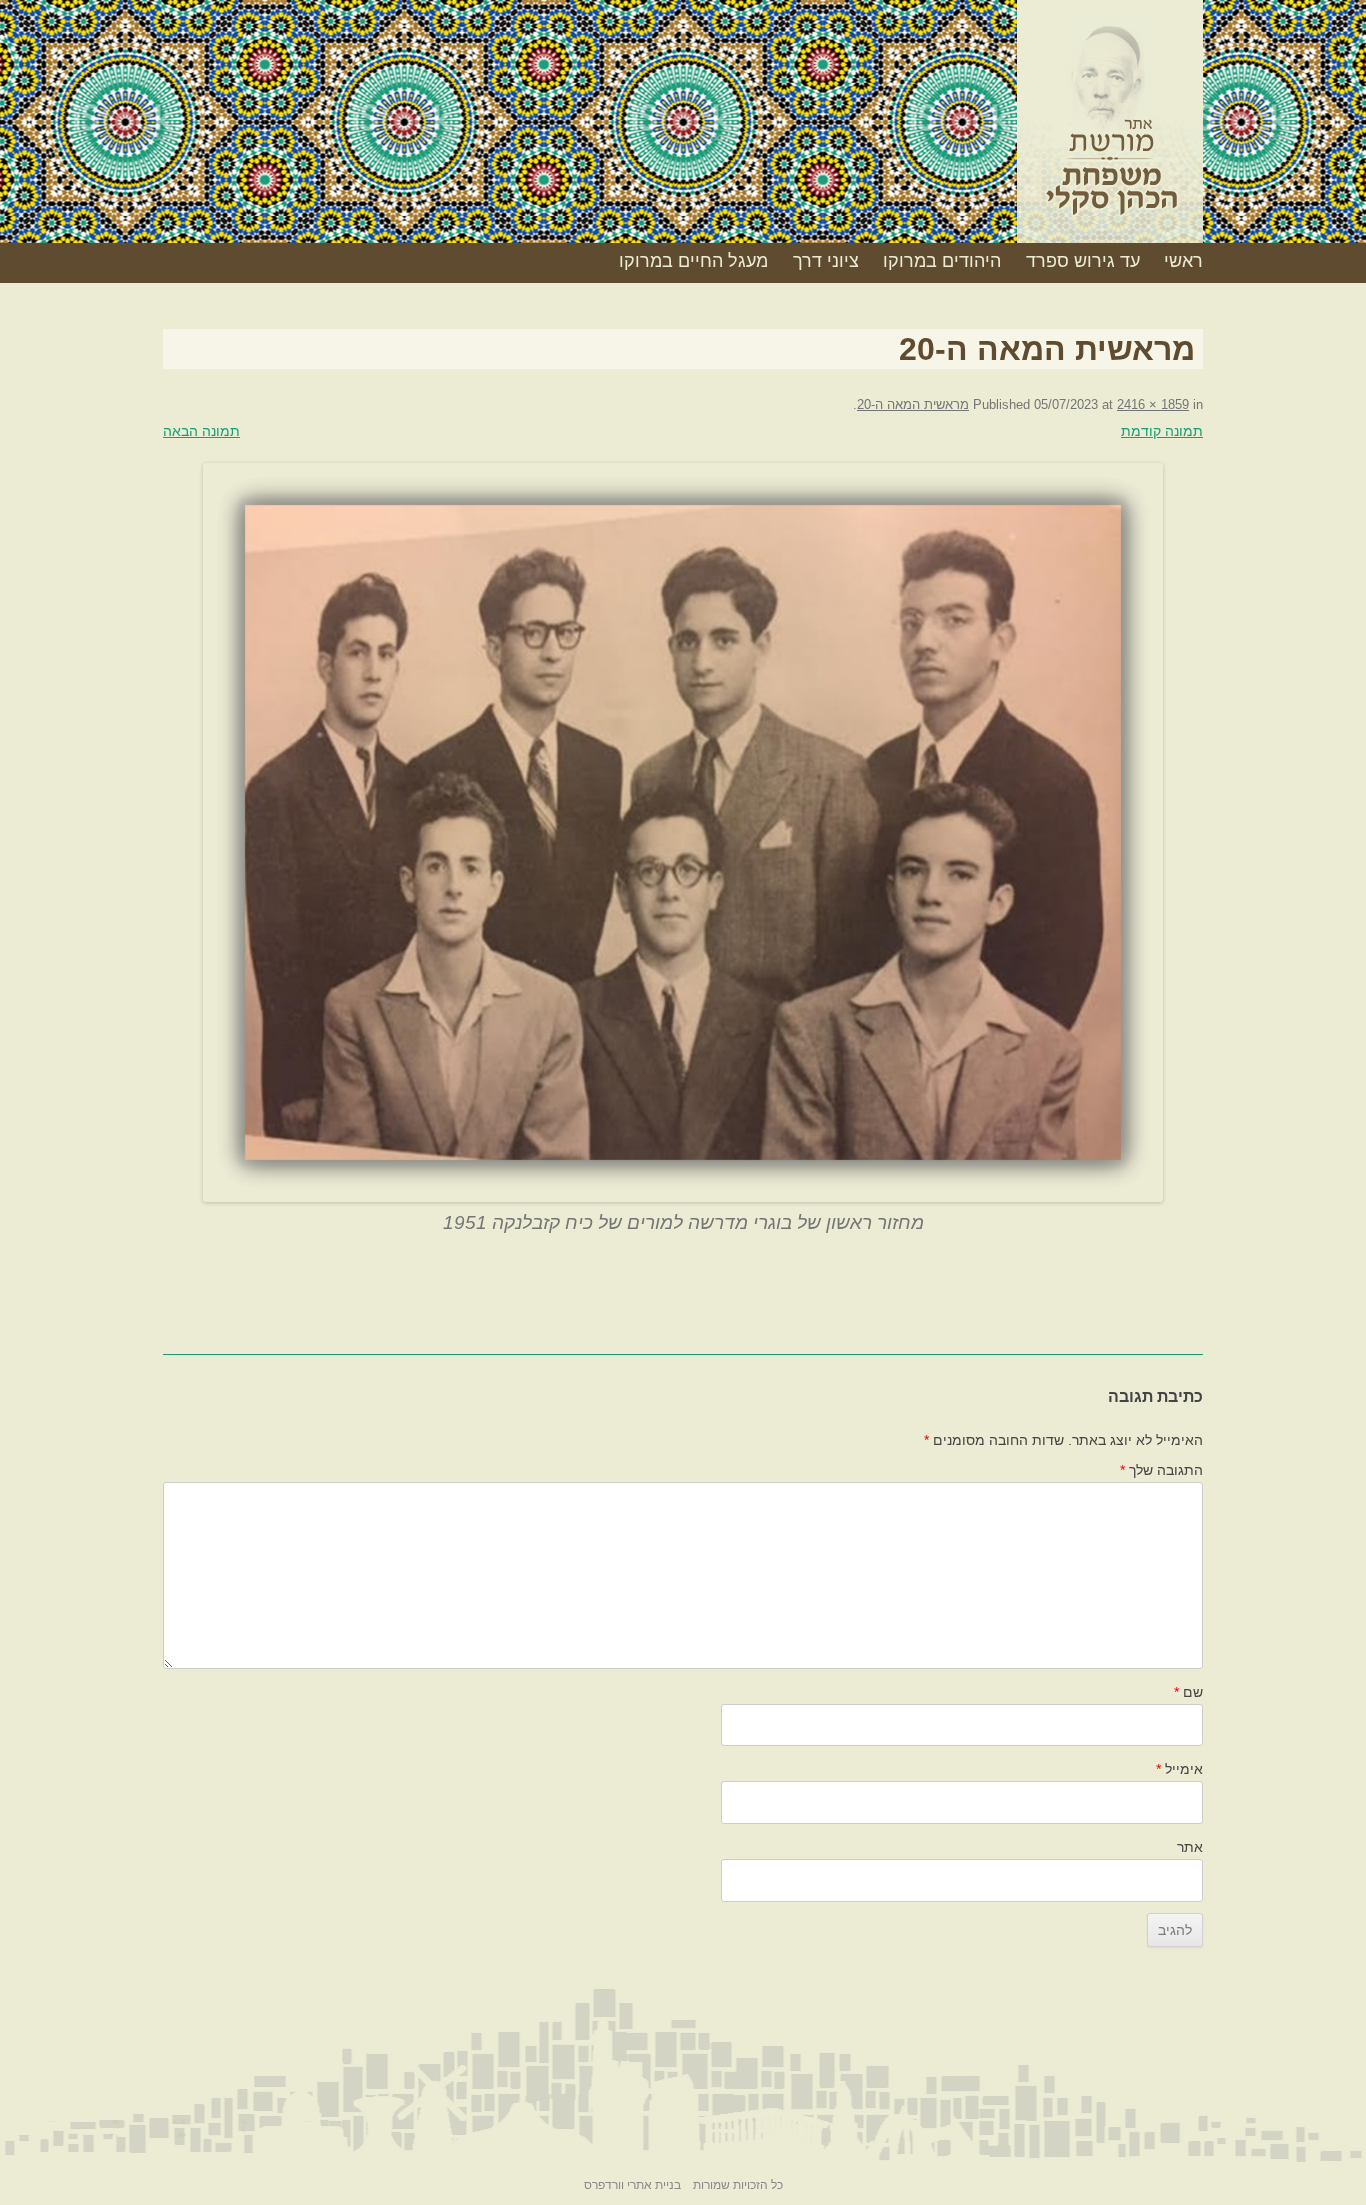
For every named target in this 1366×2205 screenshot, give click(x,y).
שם (1188, 1692)
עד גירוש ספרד (1083, 261)
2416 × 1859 (1153, 404)
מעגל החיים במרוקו (693, 261)
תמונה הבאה (201, 431)
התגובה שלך (1161, 1470)
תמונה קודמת (1162, 431)
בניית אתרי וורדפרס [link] (632, 2185)
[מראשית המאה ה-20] (683, 832)
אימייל (1179, 1769)
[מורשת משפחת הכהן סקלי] (1110, 129)
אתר (1190, 1847)
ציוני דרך (826, 261)
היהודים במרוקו (942, 261)
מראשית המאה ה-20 (913, 404)
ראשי (1183, 261)
